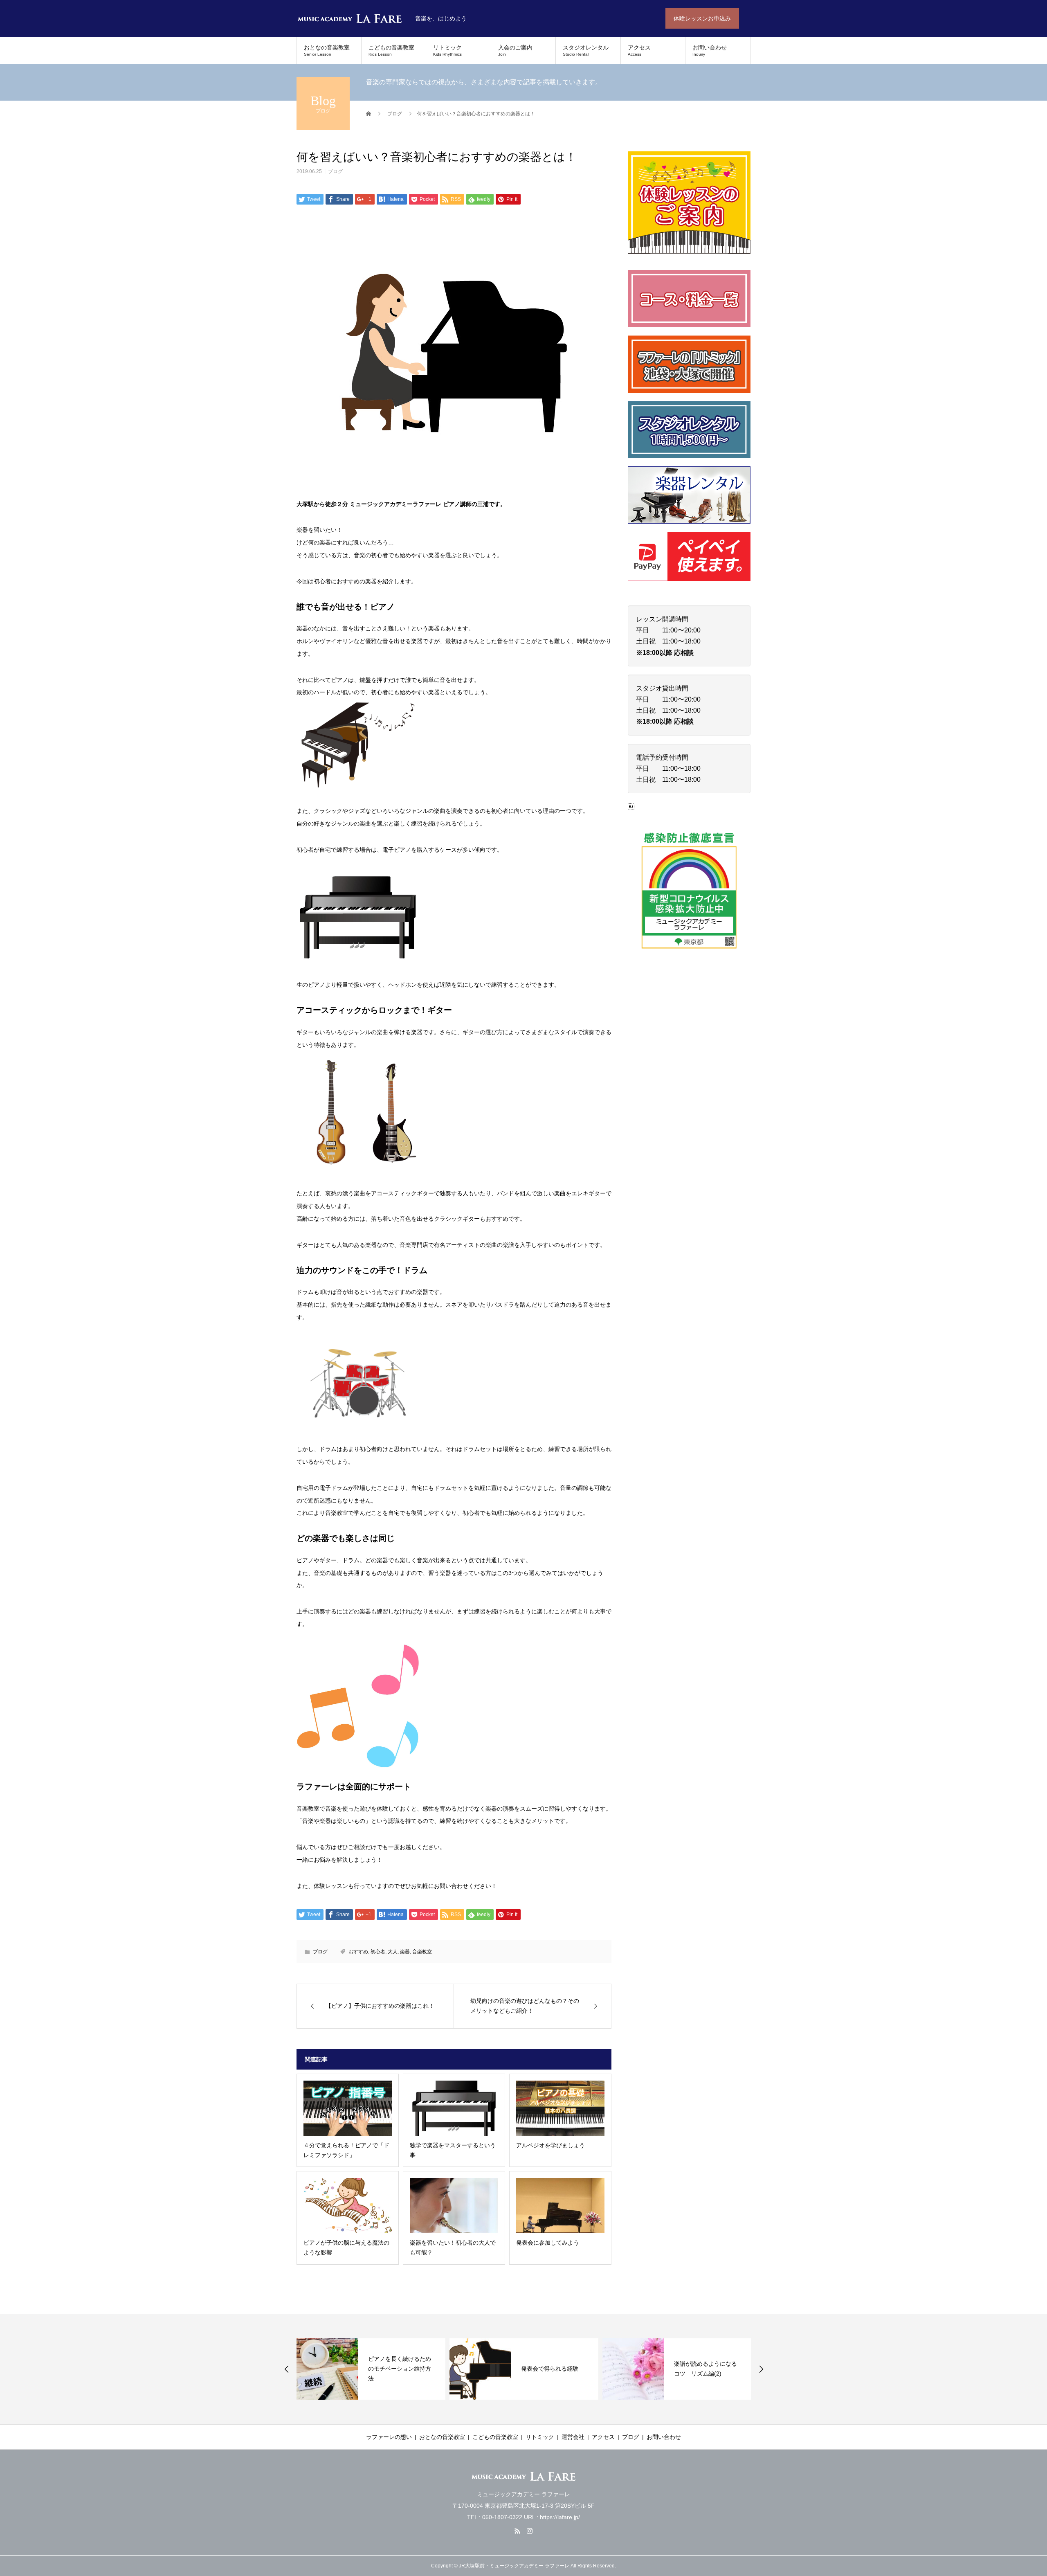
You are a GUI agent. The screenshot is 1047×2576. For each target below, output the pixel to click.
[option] (378, 2369)
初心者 (378, 1952)
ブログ (335, 171)
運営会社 (573, 2437)
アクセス (639, 50)
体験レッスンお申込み (702, 18)
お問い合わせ (710, 50)
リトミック (447, 50)
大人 (393, 1952)
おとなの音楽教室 (327, 50)
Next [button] (761, 2369)
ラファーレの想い (389, 2437)
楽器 (405, 1952)
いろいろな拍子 (701, 2369)
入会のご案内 (515, 50)
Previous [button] (287, 2369)
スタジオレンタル (586, 50)
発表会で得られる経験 (404, 2369)
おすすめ (358, 1952)
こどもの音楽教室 (391, 50)
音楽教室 (422, 1952)
